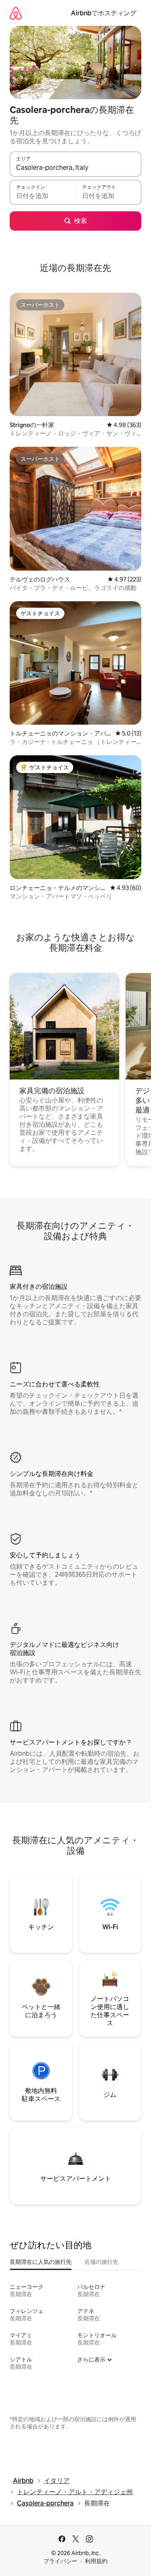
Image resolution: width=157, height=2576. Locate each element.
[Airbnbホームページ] (16, 13)
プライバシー (60, 2561)
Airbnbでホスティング (104, 13)
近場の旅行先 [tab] (101, 2262)
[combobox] (75, 168)
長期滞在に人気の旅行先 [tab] (41, 2262)
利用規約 (96, 2561)
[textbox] (42, 196)
